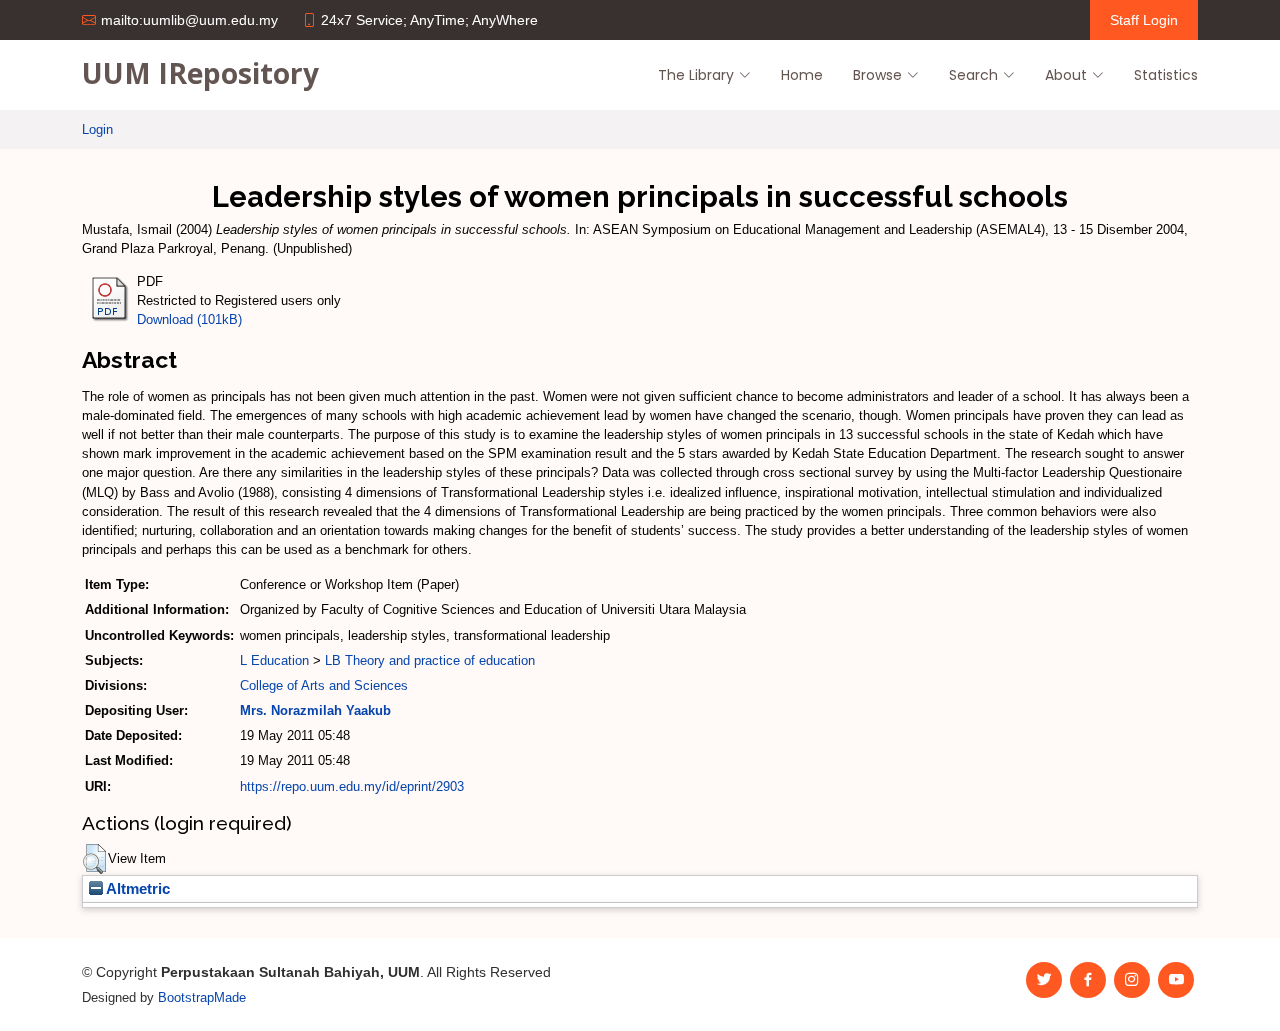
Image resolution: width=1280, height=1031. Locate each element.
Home (802, 75)
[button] (94, 859)
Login (97, 129)
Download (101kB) (189, 319)
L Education (274, 660)
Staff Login (1144, 20)
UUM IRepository (200, 73)
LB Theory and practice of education (430, 660)
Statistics (1166, 75)
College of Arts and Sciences (324, 685)
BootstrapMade (202, 997)
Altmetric (136, 889)
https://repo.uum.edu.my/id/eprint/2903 (352, 786)
